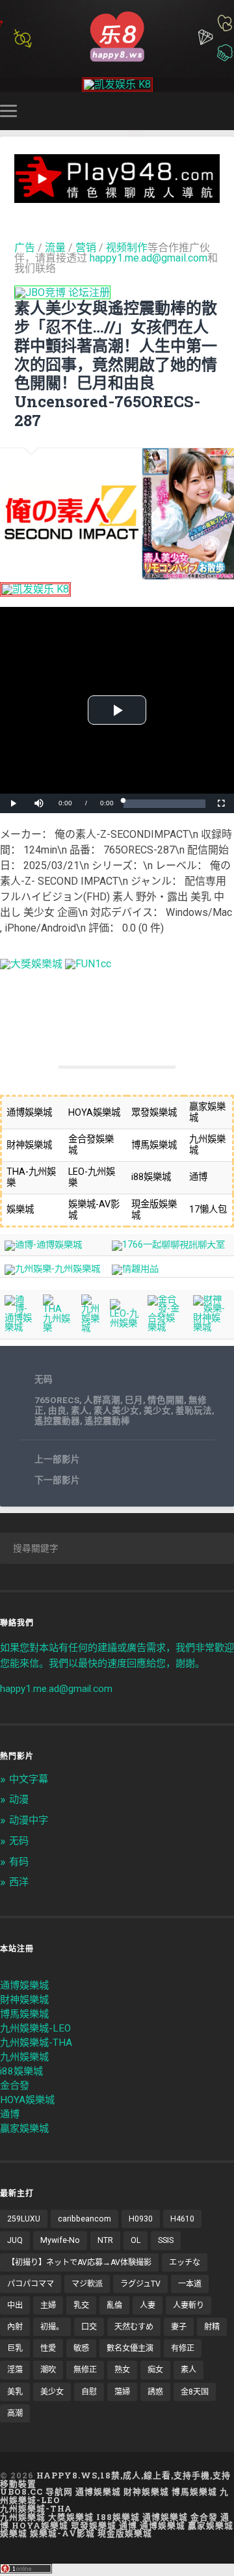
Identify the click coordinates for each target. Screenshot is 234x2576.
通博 (10, 2114)
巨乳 (15, 2348)
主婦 (48, 2305)
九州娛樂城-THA (36, 2043)
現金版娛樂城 (125, 2533)
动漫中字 (29, 1820)
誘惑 (155, 2392)
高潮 (15, 2413)
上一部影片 (57, 1459)
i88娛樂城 (21, 2071)
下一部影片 (57, 1480)
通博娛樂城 (24, 1985)
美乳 (15, 2392)
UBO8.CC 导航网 (36, 2491)
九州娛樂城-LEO (35, 2028)
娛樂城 (14, 2533)
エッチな (185, 2262)
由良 (57, 1410)
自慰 (89, 2392)
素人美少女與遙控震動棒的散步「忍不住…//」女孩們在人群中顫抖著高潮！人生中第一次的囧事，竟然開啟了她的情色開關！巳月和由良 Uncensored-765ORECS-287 (116, 364)
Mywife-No (60, 2240)
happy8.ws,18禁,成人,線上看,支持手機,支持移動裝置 (115, 2479)
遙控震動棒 (107, 1421)
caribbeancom (84, 2219)
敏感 (81, 2348)
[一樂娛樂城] (88, 964)
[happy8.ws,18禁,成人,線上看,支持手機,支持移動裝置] (117, 35)
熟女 (122, 2370)
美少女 (157, 1410)
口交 (89, 2327)
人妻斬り (188, 2305)
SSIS (166, 2240)
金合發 (15, 2086)
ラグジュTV (140, 2284)
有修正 (183, 2348)
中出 (15, 2305)
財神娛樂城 (24, 2000)
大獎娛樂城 (71, 2517)
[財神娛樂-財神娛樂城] (211, 1327)
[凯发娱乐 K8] (117, 84)
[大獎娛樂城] (31, 964)
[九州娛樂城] (91, 1328)
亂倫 (114, 2305)
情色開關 (166, 1400)
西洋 (19, 1882)
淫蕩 (15, 2370)
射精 (212, 2327)
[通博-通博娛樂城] (43, 1245)
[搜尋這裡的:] (117, 1548)
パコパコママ (31, 2284)
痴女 (155, 2370)
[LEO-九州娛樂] (124, 1323)
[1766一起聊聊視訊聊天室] (168, 1245)
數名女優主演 (130, 2348)
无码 (44, 1379)
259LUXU (24, 2219)
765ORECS (57, 1400)
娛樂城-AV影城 (62, 2533)
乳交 (81, 2305)
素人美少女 (116, 1410)
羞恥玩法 (194, 1410)
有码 (19, 1862)
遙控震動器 (57, 1421)
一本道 (190, 2284)
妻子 (179, 2327)
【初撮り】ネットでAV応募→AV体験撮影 (79, 2262)
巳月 (134, 1400)
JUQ (15, 2240)
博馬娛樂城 (24, 2014)
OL (136, 2240)
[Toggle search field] (226, 111)
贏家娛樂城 (24, 2128)
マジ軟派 (87, 2284)
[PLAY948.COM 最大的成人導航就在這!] (117, 197)
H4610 (182, 2219)
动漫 (19, 1799)
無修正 (85, 2370)
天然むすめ (134, 2327)
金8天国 (195, 2392)
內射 (15, 2327)
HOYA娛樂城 (27, 2100)
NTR (105, 2240)
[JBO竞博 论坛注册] (62, 292)
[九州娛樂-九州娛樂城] (52, 1269)
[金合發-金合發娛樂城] (165, 1327)
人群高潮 (102, 1400)
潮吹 (48, 2370)
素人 (80, 1410)
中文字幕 (29, 1779)
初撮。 (52, 2327)
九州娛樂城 (24, 2057)
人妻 (148, 2305)
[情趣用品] (135, 1269)
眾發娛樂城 (94, 2525)
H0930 (141, 2219)
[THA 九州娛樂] (58, 1328)
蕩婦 (122, 2392)
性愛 (48, 2348)
